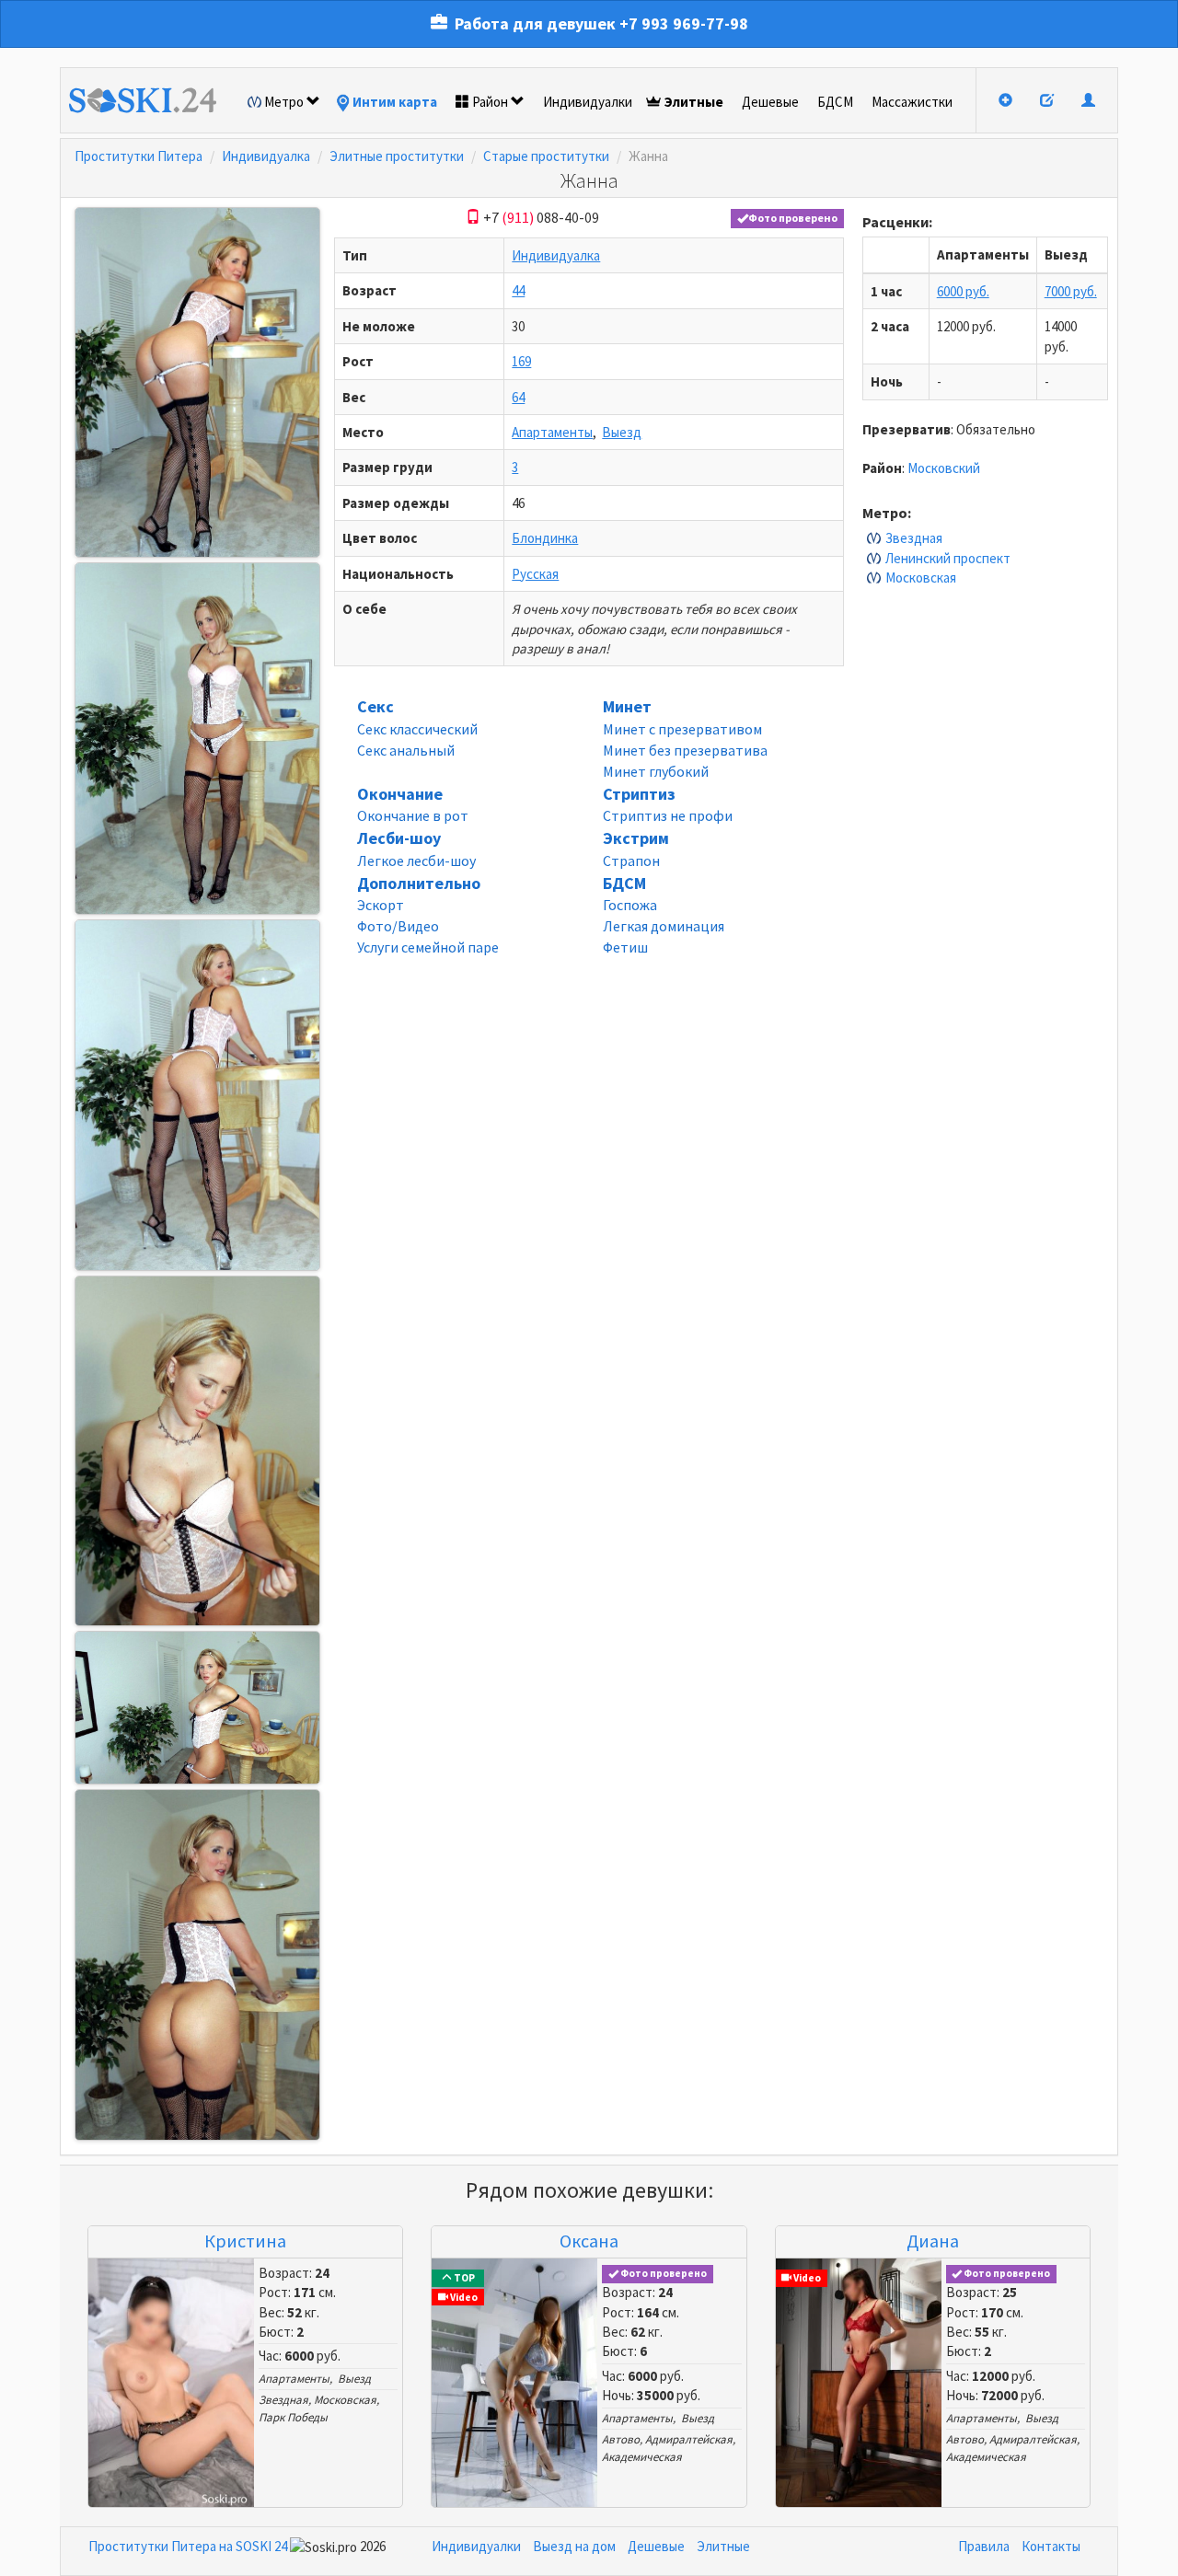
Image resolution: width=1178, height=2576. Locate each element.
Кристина (245, 2241)
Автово (621, 2439)
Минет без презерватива (685, 750)
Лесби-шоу (399, 838)
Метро (284, 102)
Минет (627, 706)
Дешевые (770, 102)
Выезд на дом (574, 2546)
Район (490, 102)
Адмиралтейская (689, 2439)
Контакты (1051, 2546)
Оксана (589, 2241)
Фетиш (625, 947)
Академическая (642, 2457)
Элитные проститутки (397, 156)
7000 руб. (1071, 291)
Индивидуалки (588, 102)
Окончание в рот (413, 815)
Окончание (400, 794)
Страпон (631, 861)
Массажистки (912, 102)
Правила (984, 2546)
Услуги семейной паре (428, 947)
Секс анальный (406, 750)
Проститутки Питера (139, 156)
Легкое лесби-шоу (416, 861)
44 (518, 290)
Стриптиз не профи (668, 815)
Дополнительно (419, 883)
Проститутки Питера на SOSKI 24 (188, 2546)
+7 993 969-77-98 (684, 23)
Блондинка (545, 538)
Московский (944, 468)
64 (518, 397)
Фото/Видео (398, 926)
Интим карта (395, 102)
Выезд (622, 432)
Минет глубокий (656, 771)
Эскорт (381, 905)
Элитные (694, 102)
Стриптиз (639, 794)
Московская (921, 578)
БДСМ (835, 102)
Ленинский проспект (948, 558)
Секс (375, 706)
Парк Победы (293, 2417)
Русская (535, 574)
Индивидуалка (266, 156)
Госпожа (630, 905)
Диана (933, 2241)
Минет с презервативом (682, 729)
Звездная (914, 538)
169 (521, 361)
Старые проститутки (546, 156)
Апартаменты (552, 432)
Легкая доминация (664, 926)
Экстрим (636, 838)
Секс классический (417, 729)
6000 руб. (963, 291)
